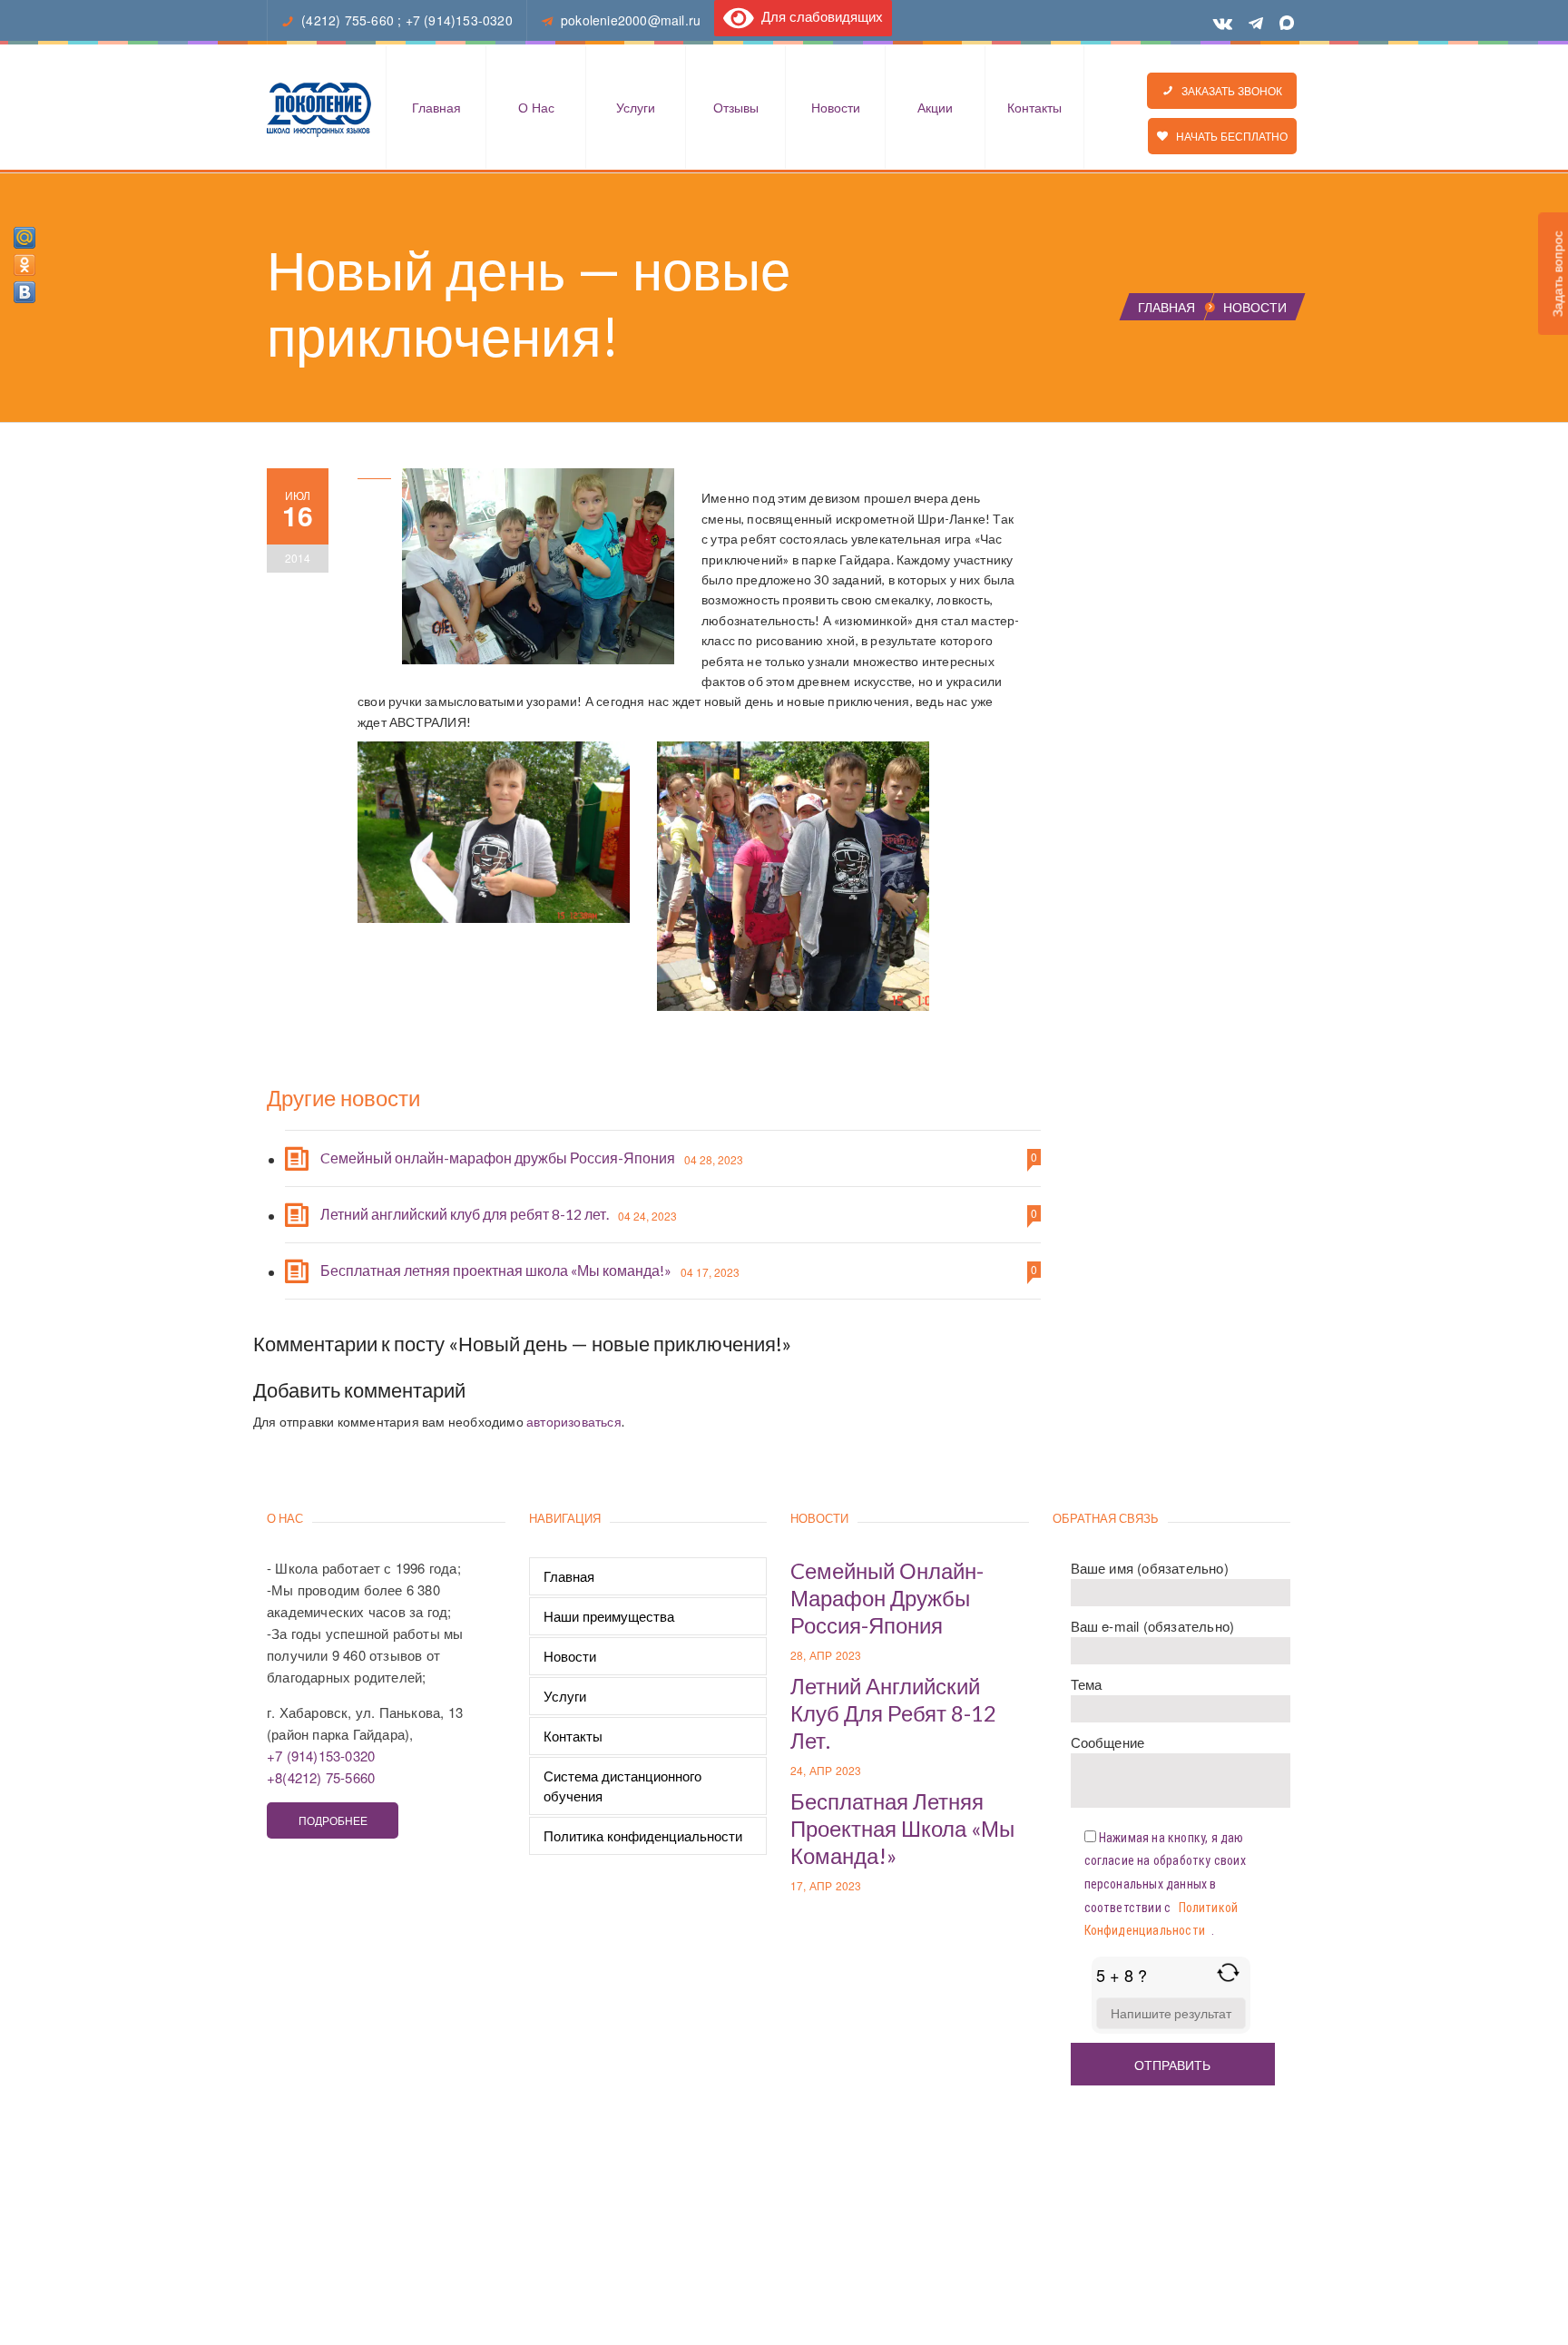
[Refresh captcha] (1228, 1972)
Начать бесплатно (1228, 136)
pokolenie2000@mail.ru (631, 20)
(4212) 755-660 (348, 20)
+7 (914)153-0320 (459, 20)
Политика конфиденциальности (643, 1835)
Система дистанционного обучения (622, 1786)
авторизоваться (574, 1422)
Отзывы (736, 107)
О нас (536, 107)
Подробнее (333, 1820)
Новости (836, 107)
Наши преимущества (609, 1616)
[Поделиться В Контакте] (24, 292)
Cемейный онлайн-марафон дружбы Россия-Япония (498, 1158)
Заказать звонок (1228, 90)
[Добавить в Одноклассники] (24, 265)
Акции (935, 107)
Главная (436, 107)
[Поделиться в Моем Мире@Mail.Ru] (24, 238)
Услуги (636, 107)
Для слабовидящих (818, 16)
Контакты (1034, 107)
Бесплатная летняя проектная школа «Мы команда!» (496, 1270)
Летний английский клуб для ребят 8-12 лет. (465, 1214)
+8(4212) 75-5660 (321, 1777)
